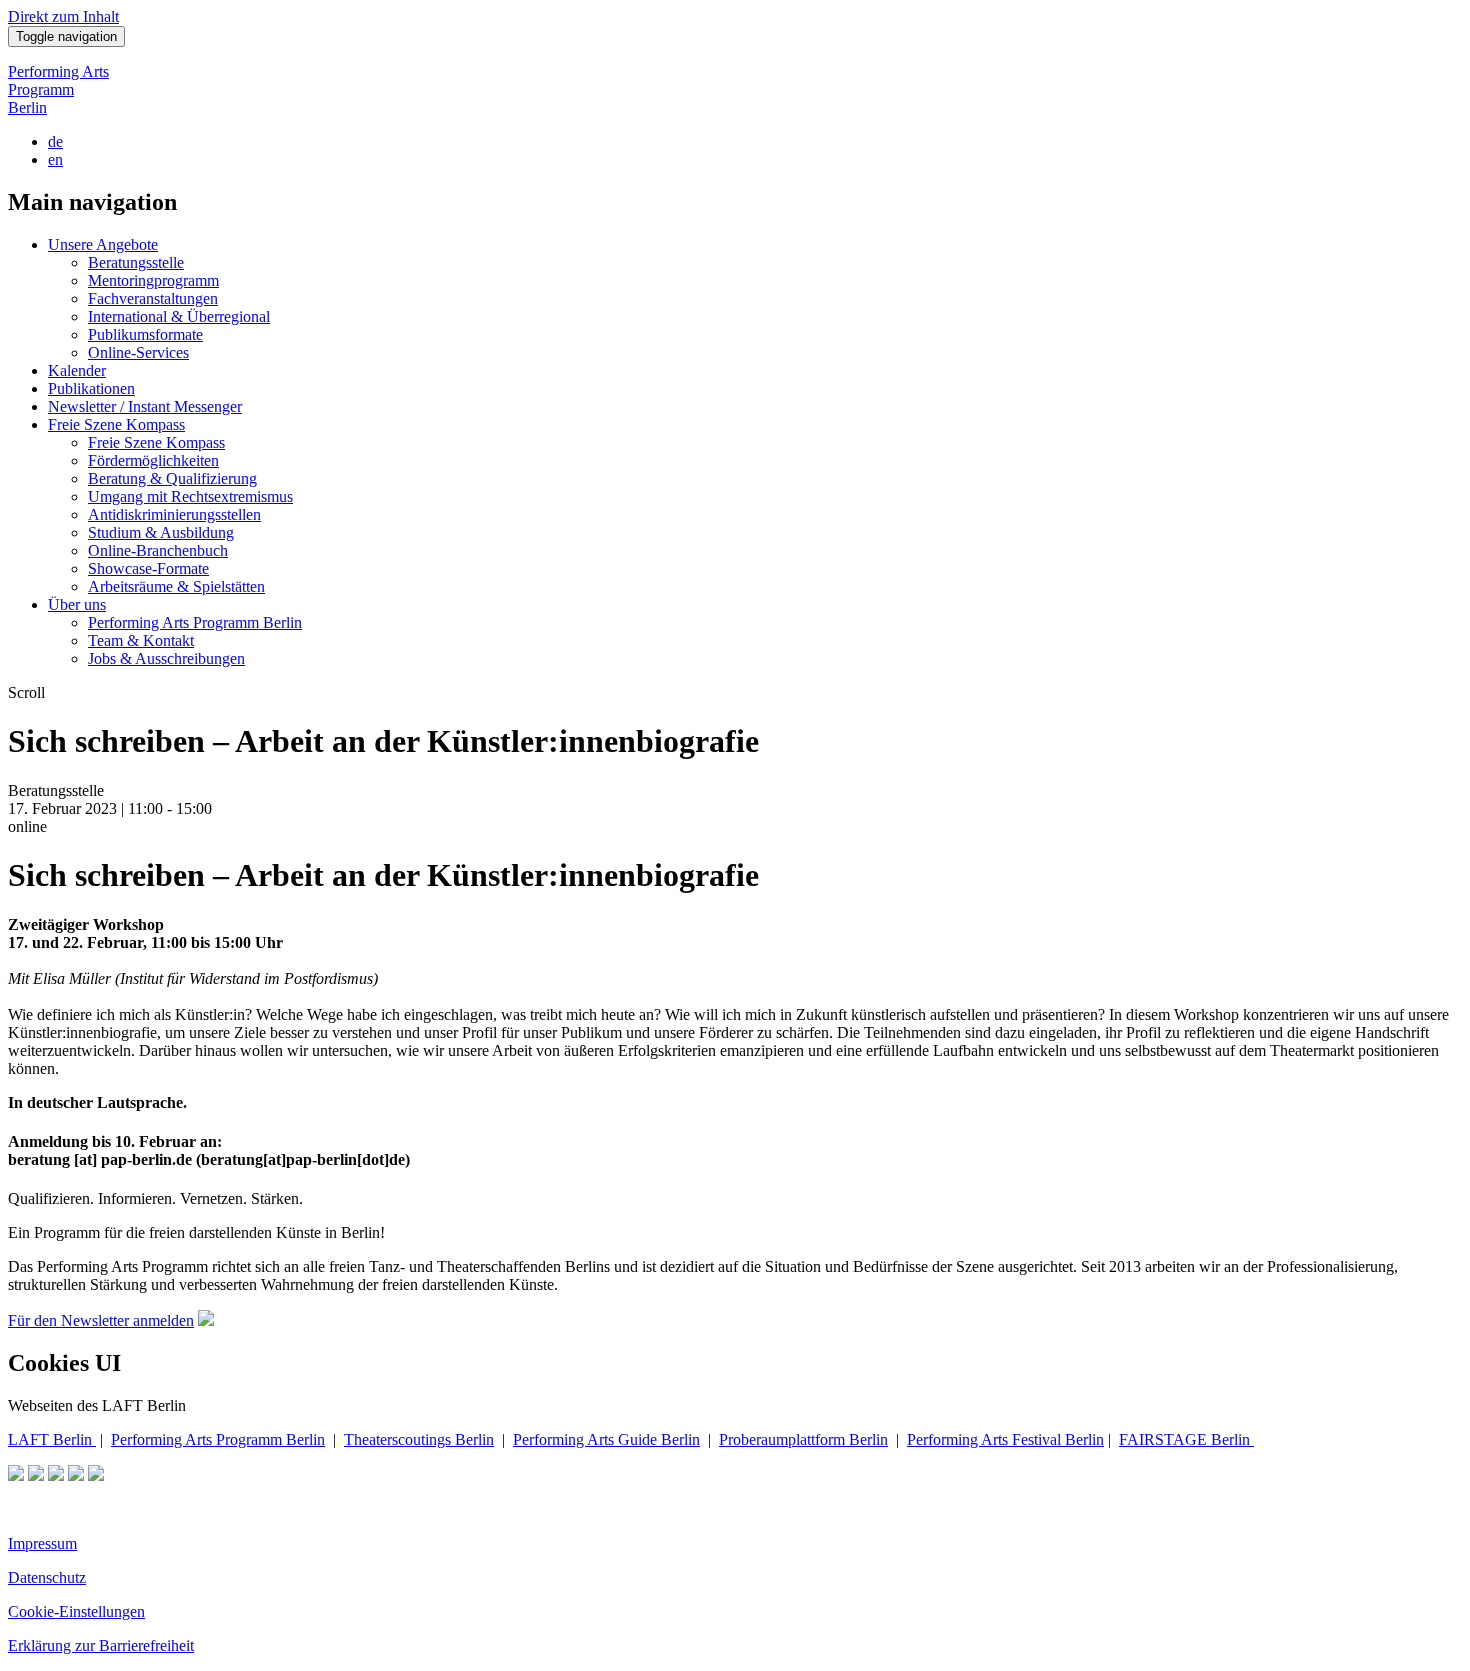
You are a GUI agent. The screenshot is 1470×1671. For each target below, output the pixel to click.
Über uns (77, 604)
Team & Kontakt (141, 640)
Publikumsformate (145, 334)
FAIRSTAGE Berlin (1186, 1439)
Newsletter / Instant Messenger (145, 406)
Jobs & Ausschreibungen (166, 658)
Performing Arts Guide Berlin (606, 1439)
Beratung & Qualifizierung (172, 478)
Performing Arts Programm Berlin (58, 89)
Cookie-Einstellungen (76, 1611)
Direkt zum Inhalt (63, 16)
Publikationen (91, 388)
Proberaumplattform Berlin (803, 1439)
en (55, 159)
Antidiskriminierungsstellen (174, 514)
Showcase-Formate (148, 568)
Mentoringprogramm (153, 280)
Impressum (42, 1543)
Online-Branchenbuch (158, 550)
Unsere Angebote (103, 244)
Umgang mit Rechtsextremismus (190, 496)
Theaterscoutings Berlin (419, 1439)
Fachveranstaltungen (153, 298)
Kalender (77, 370)
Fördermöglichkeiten (153, 460)
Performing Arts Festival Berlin (1005, 1439)
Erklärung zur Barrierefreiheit (101, 1645)
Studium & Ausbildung (161, 532)
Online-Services (138, 352)
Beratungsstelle (136, 262)
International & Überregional (179, 316)
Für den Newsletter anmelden (101, 1320)
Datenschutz (47, 1577)
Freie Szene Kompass (116, 424)
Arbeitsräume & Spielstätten (176, 586)
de (55, 141)
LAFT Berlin (52, 1439)
